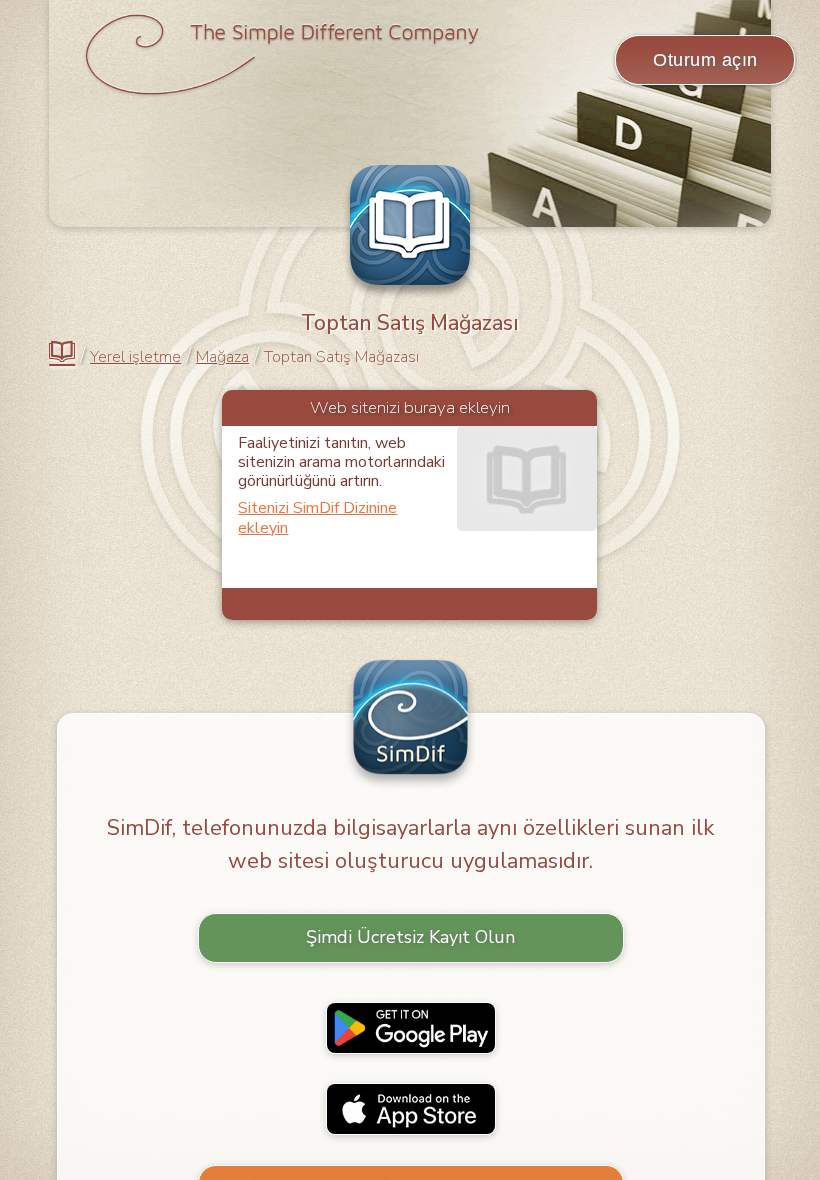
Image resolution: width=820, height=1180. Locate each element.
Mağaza (222, 357)
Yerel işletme (135, 357)
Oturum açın (705, 60)
